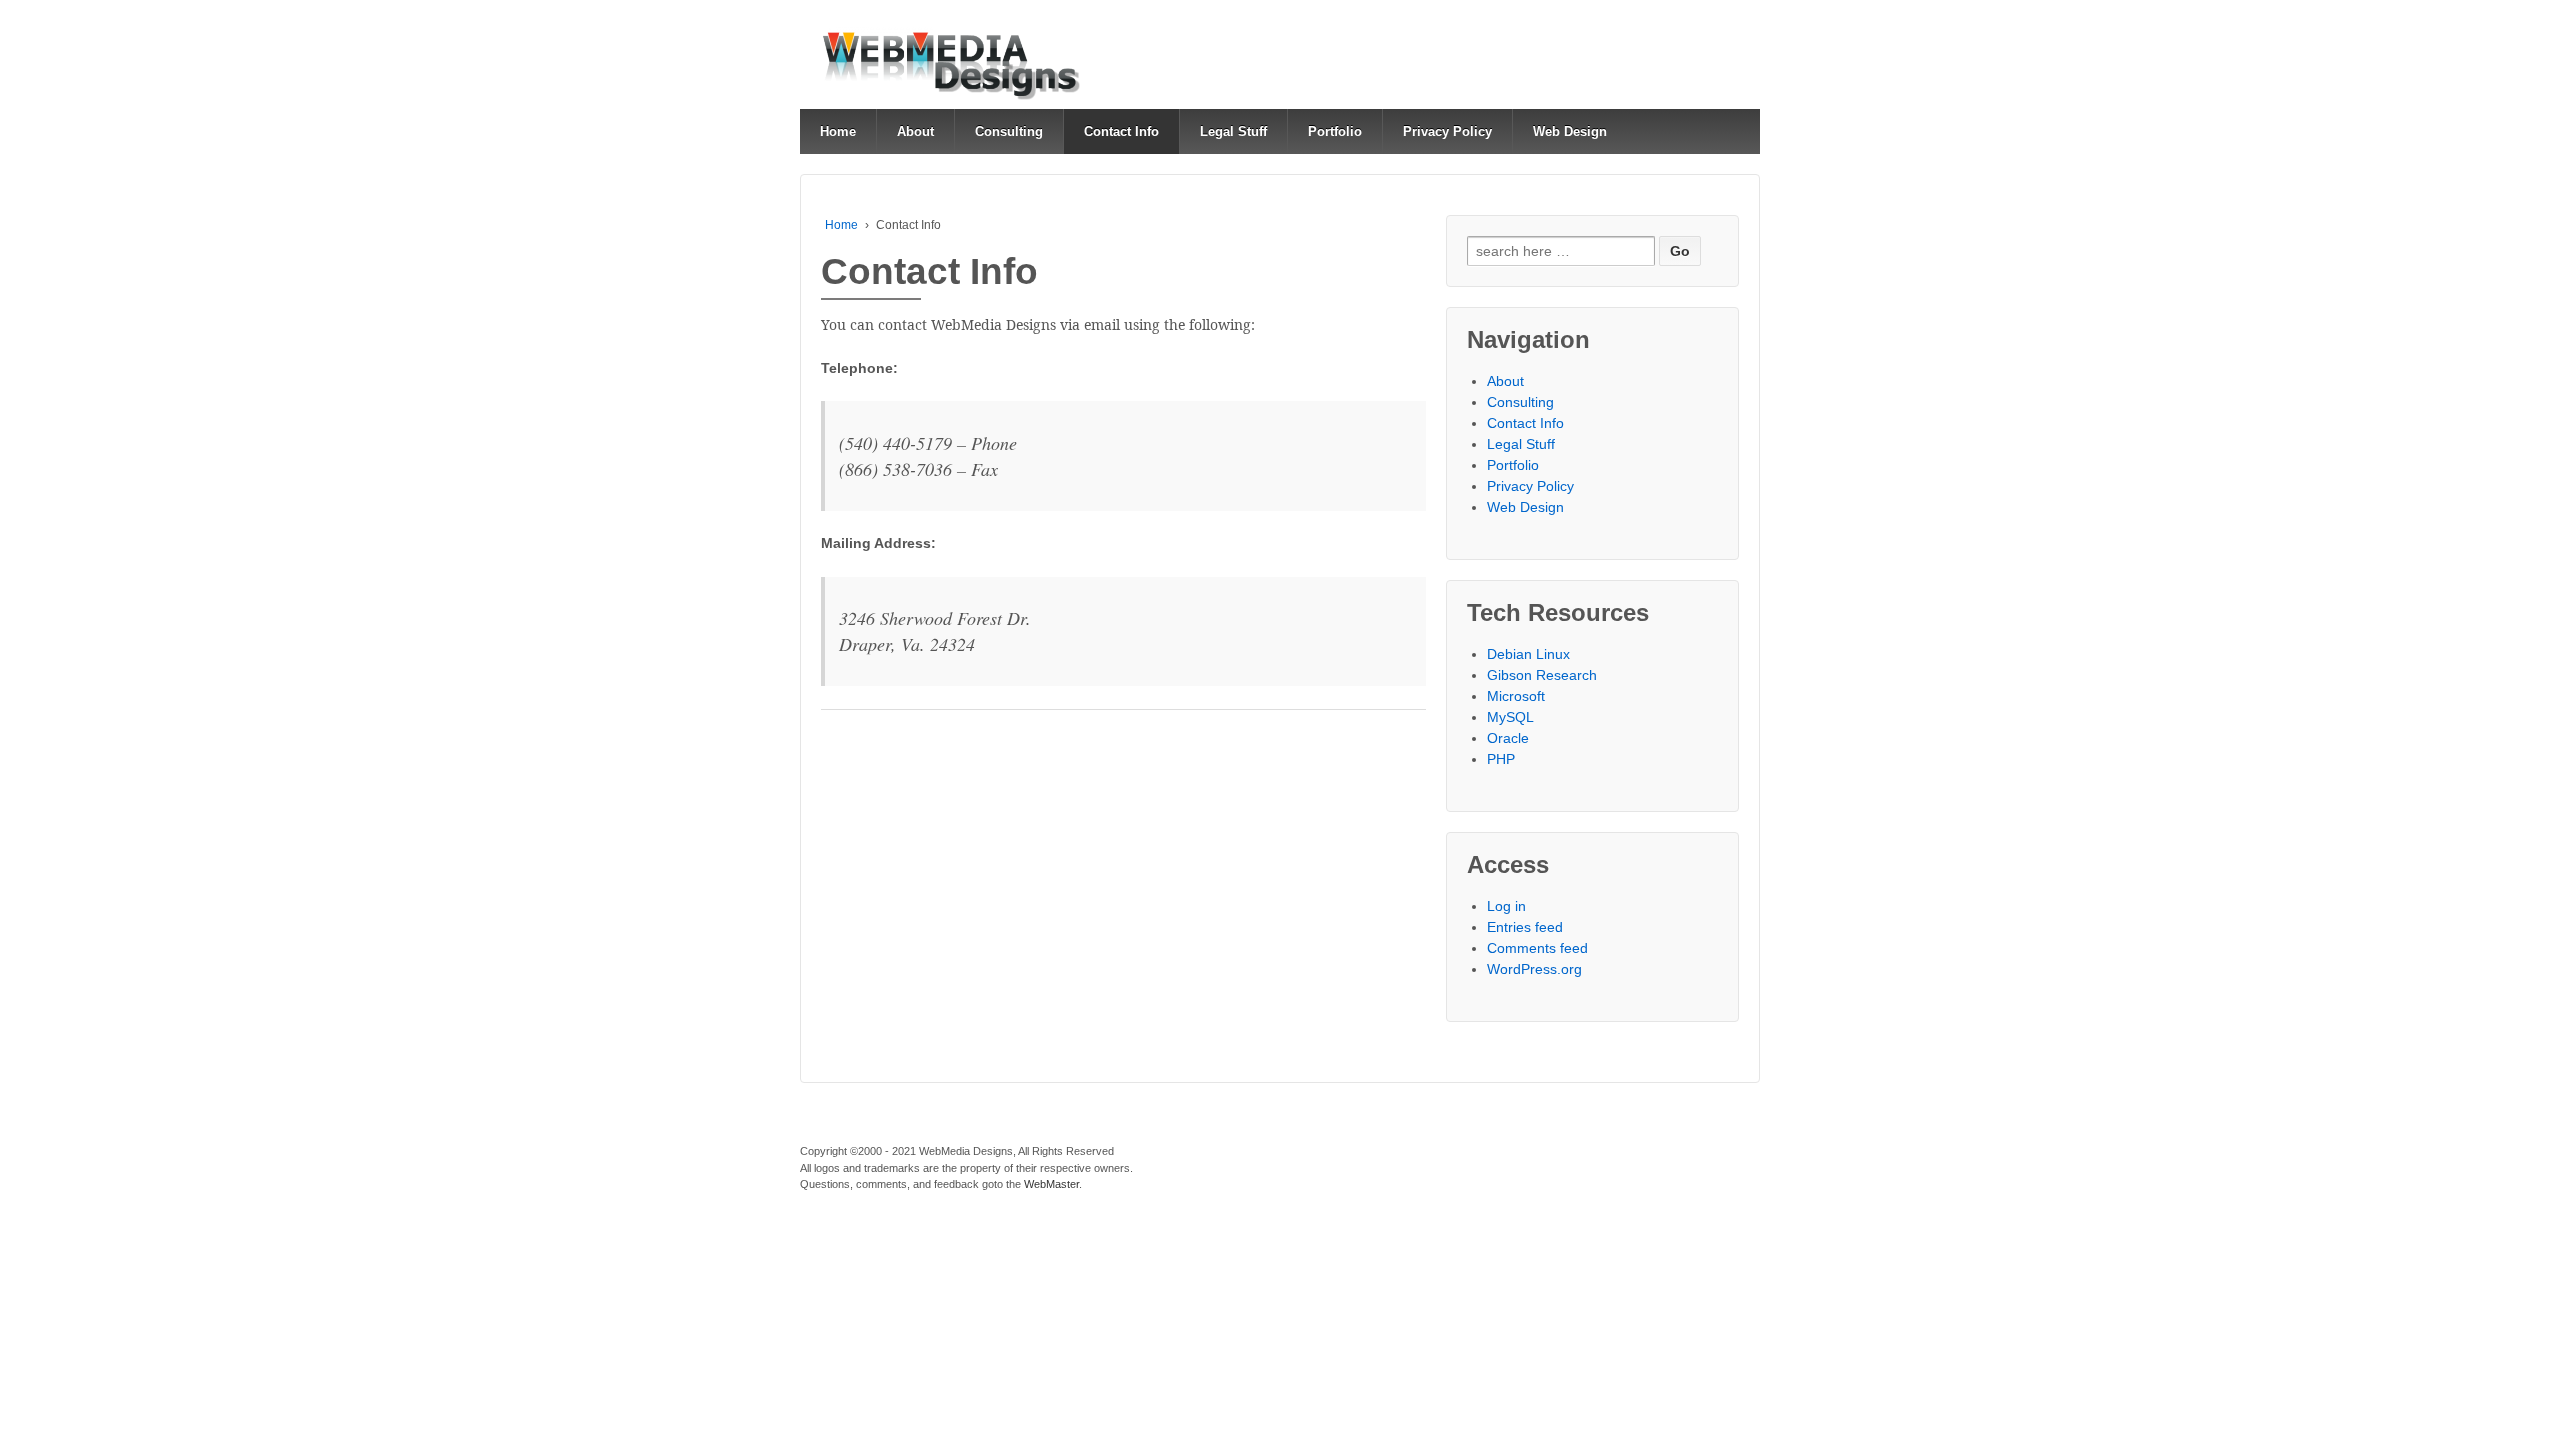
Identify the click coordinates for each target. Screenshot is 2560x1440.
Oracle (1508, 738)
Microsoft (1516, 696)
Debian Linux (1528, 654)
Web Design (1570, 131)
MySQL (1510, 717)
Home (838, 131)
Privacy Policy (1447, 131)
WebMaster (1051, 1184)
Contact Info (1121, 131)
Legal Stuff (1233, 131)
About (915, 131)
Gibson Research (1542, 675)
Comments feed (1537, 948)
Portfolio (1335, 131)
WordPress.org (1534, 969)
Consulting (1009, 131)
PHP (1501, 759)
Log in (1506, 906)
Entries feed (1525, 927)
